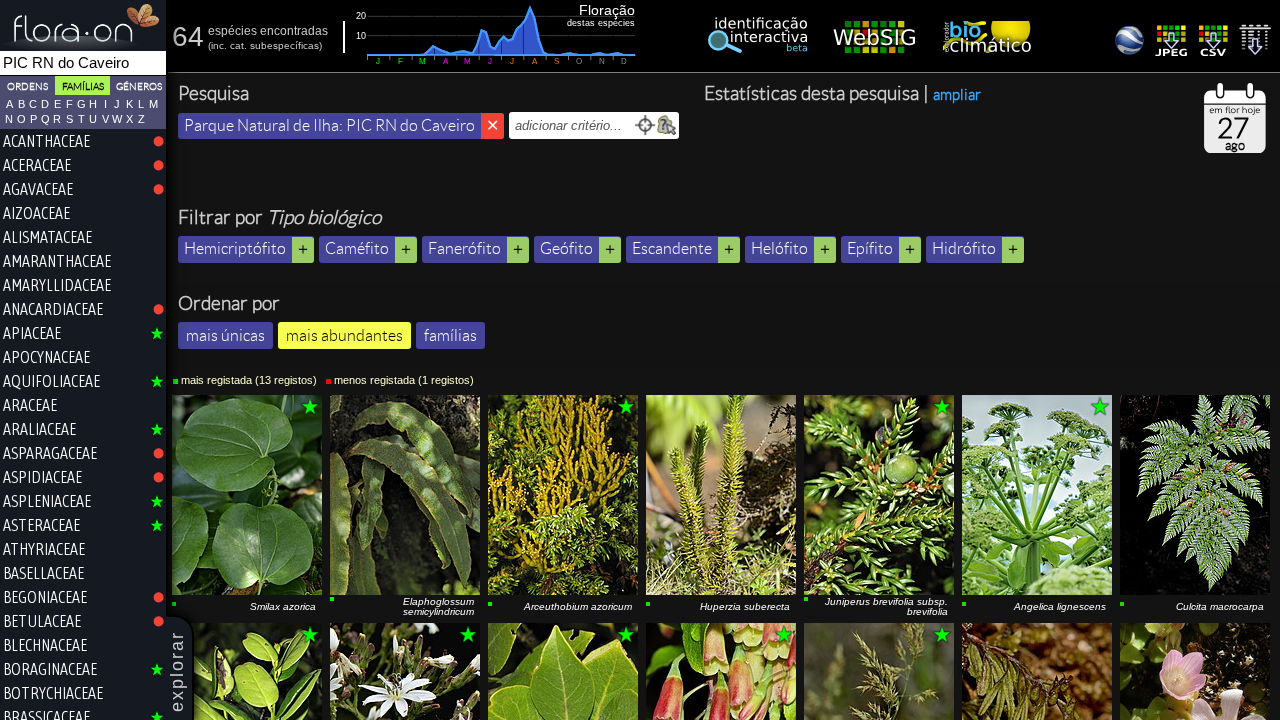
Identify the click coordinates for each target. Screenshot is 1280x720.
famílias (450, 335)
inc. (219, 45)
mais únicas (225, 335)
